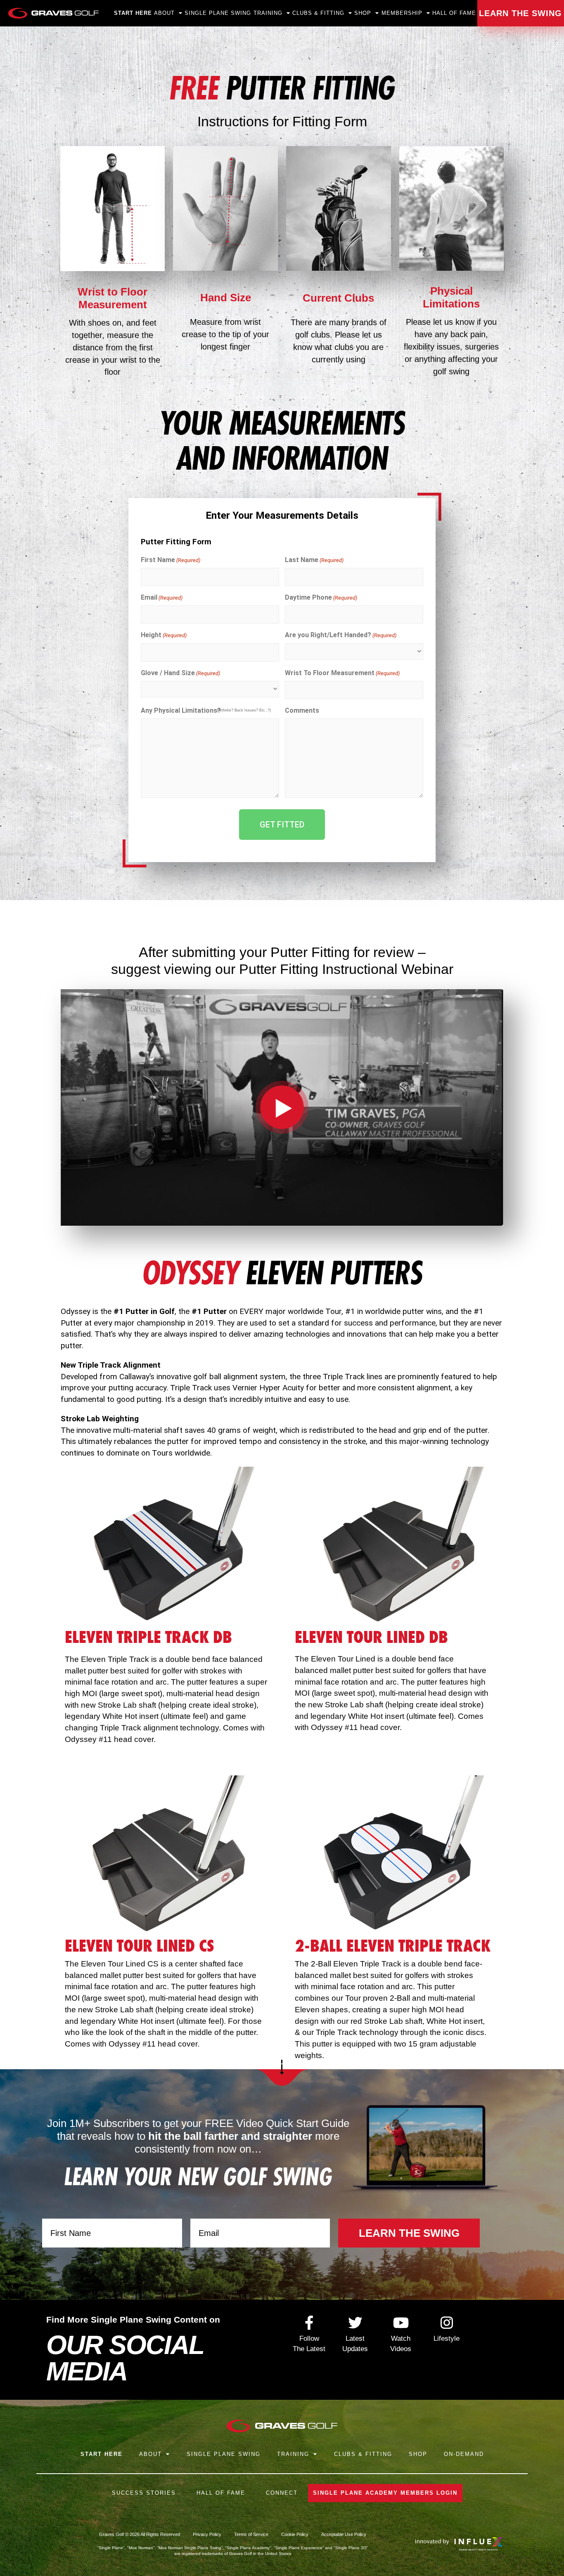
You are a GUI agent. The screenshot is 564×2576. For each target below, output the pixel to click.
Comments (302, 710)
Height (164, 635)
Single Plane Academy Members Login (385, 2493)
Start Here (133, 13)
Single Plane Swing (218, 13)
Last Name (314, 560)
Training (293, 2454)
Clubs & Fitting (318, 13)
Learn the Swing (520, 13)
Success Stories (144, 2493)
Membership (402, 13)
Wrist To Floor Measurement (342, 673)
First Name (171, 560)
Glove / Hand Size (180, 673)
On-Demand (464, 2454)
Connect (282, 2493)
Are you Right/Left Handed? (341, 635)
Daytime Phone (321, 597)
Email (162, 597)
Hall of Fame (454, 13)
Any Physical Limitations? (181, 710)
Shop (363, 13)
